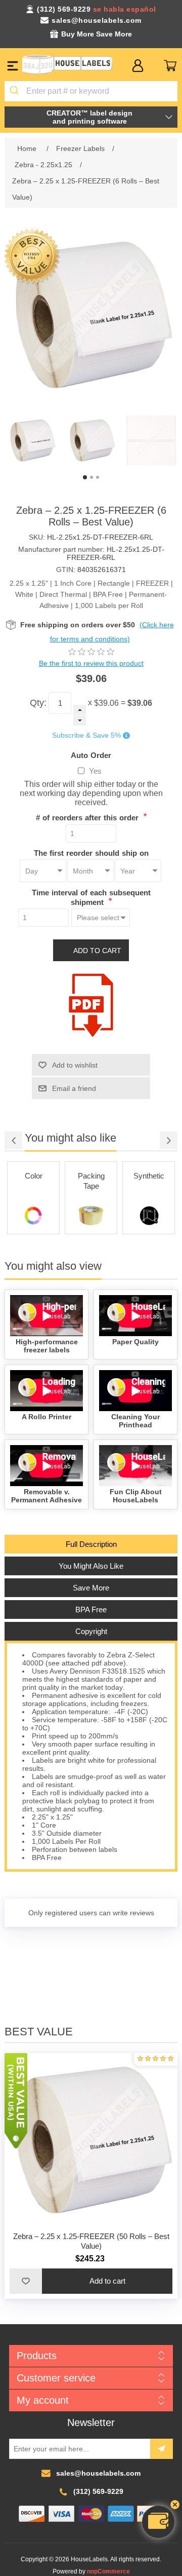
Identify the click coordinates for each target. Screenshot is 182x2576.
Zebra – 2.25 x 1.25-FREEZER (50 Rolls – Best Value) (91, 2241)
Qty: (38, 703)
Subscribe (162, 2449)
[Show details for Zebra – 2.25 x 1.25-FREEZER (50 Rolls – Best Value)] (91, 2140)
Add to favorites (26, 2281)
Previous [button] (13, 1140)
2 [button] (92, 477)
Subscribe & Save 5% (86, 736)
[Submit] (15, 91)
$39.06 (106, 703)
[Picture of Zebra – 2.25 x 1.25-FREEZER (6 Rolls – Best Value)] (32, 440)
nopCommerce (108, 2571)
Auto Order (91, 755)
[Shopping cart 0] (170, 66)
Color (34, 1176)
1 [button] (85, 477)
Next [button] (169, 1140)
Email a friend (74, 1088)
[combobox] (91, 91)
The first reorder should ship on (91, 853)
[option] (32, 440)
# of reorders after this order (88, 818)
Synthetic (149, 1176)
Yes (95, 771)
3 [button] (98, 477)
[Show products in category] (33, 1216)
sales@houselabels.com (97, 20)
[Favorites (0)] (154, 66)
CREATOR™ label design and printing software (89, 117)
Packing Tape (91, 1181)
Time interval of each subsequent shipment (91, 897)
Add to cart (97, 951)
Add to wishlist (75, 1065)
